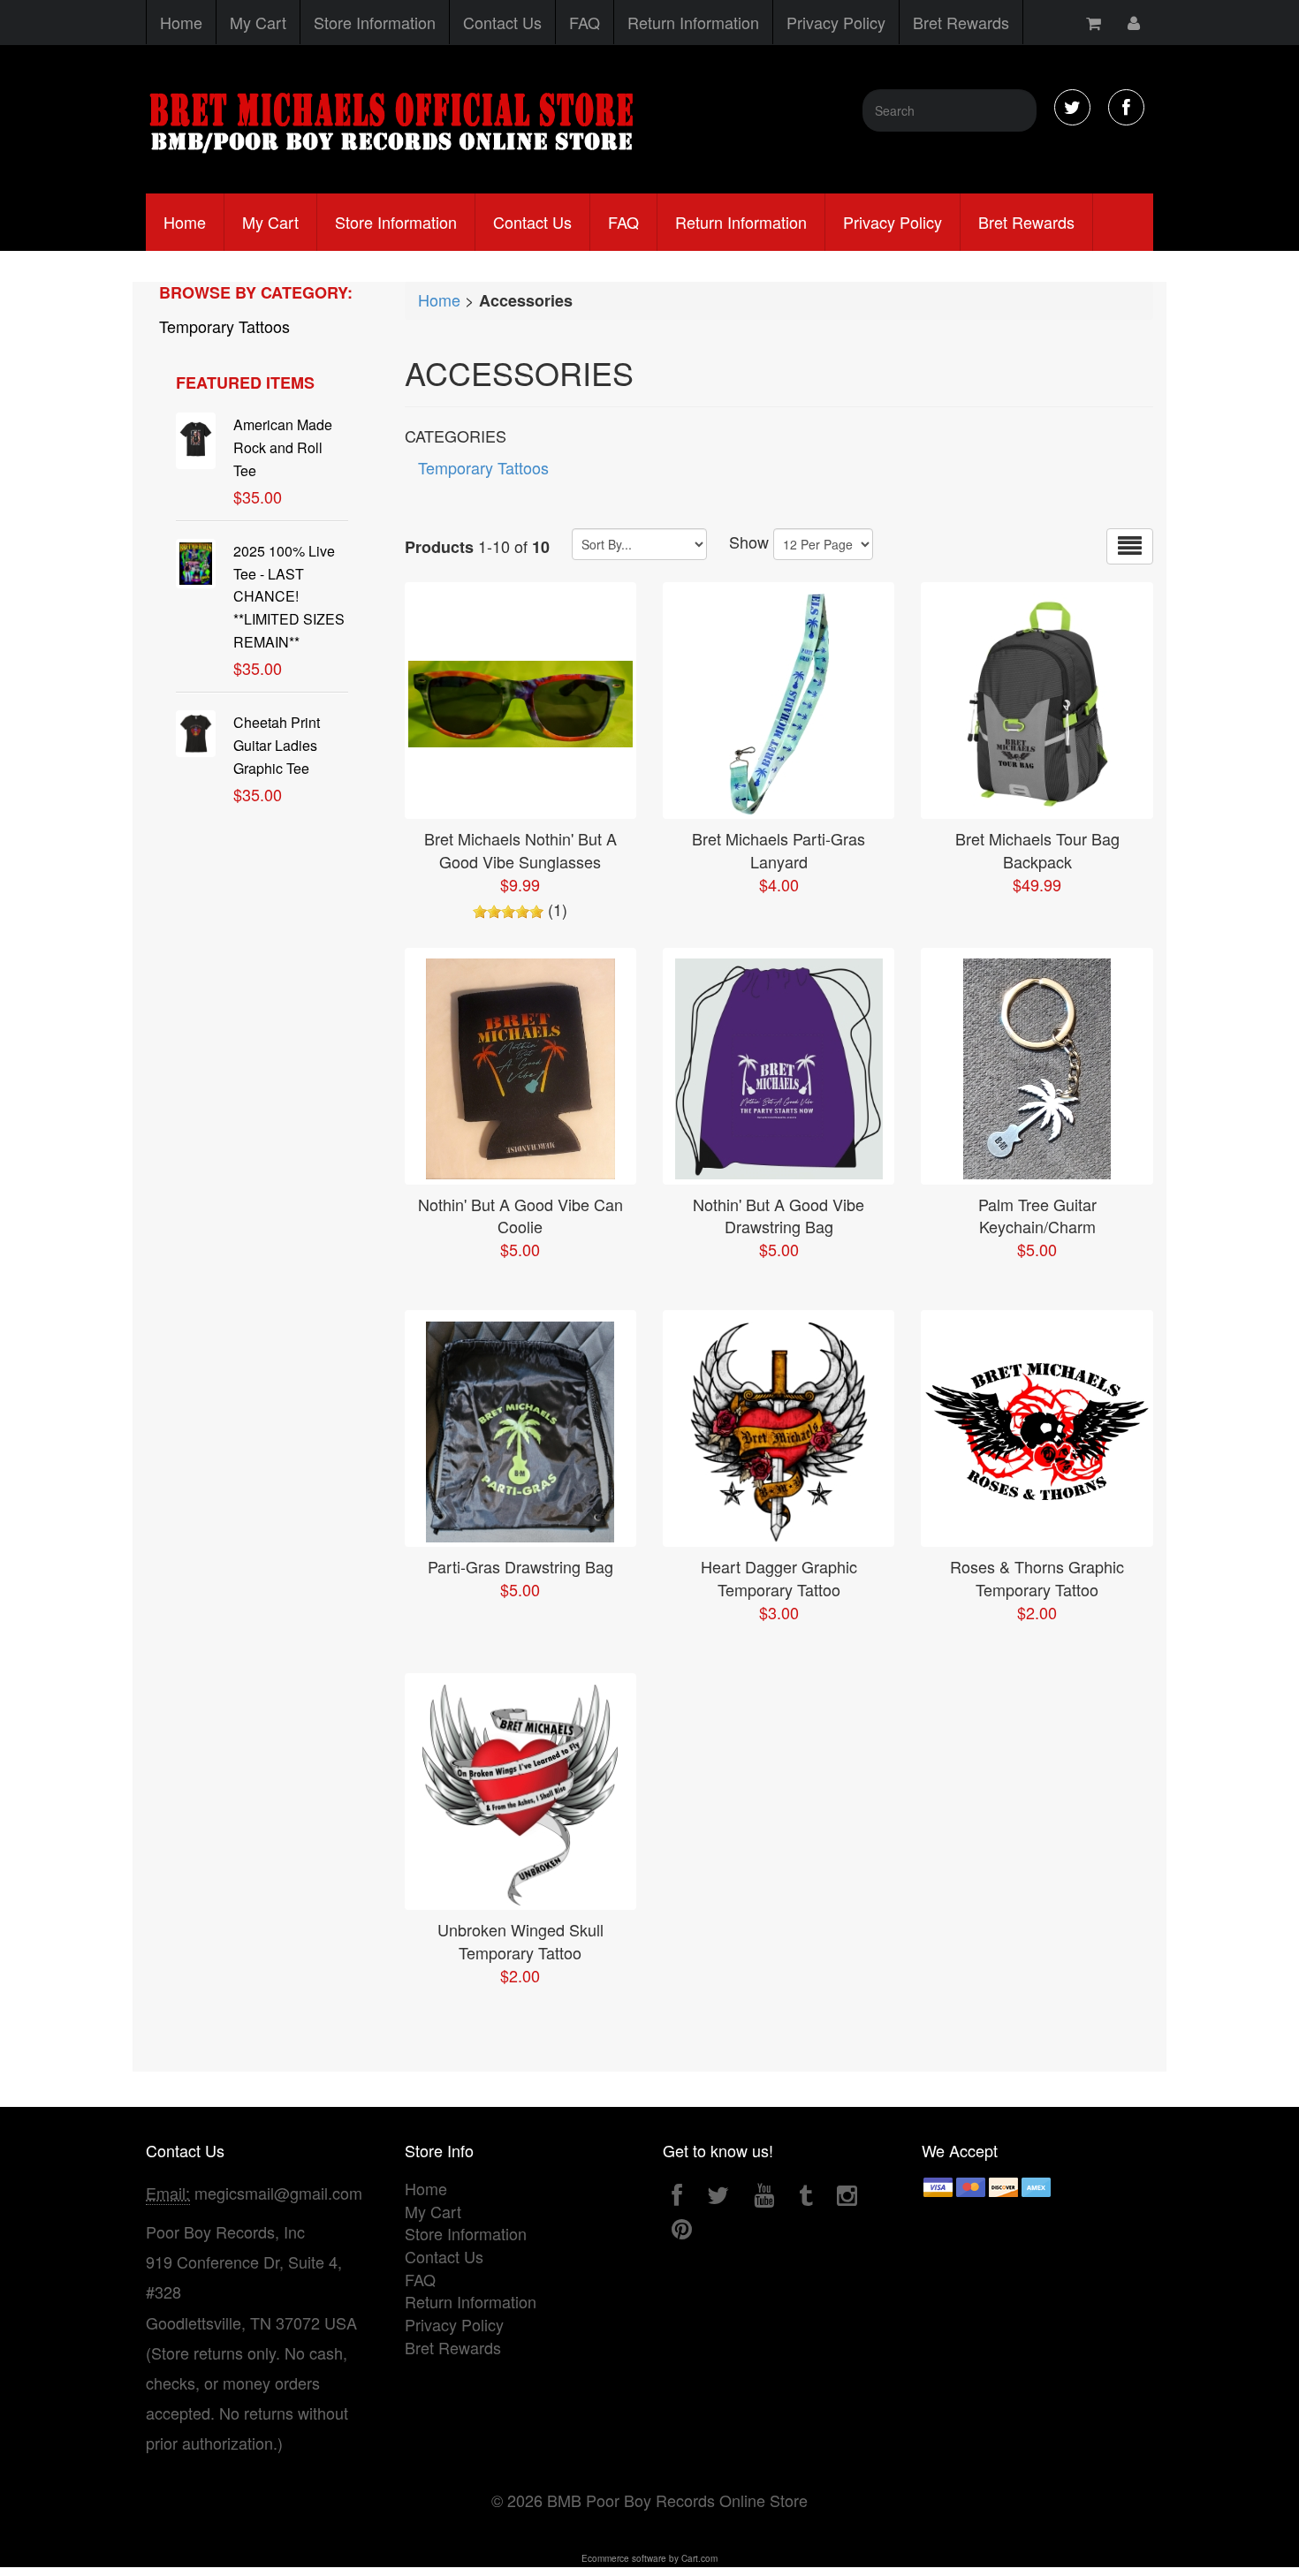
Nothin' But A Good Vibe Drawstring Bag (779, 1216)
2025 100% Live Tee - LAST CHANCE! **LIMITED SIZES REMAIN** (289, 596)
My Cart (258, 22)
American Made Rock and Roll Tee (283, 447)
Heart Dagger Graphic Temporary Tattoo (779, 1578)
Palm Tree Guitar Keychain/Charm (1037, 1216)
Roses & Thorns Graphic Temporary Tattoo (1037, 1578)
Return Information (693, 22)
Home (181, 22)
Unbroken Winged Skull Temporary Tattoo (520, 1941)
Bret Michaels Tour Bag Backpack (1037, 850)
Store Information (375, 22)
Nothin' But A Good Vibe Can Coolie (520, 1216)
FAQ (585, 22)
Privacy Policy (836, 22)
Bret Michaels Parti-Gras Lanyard (779, 850)
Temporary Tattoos (224, 326)
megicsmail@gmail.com (278, 2193)
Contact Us (502, 22)
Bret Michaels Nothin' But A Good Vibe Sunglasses (520, 850)
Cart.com (699, 2558)
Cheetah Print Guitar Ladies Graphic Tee (277, 745)
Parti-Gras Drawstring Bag (520, 1566)
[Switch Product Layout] (1130, 546)
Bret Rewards (961, 22)
